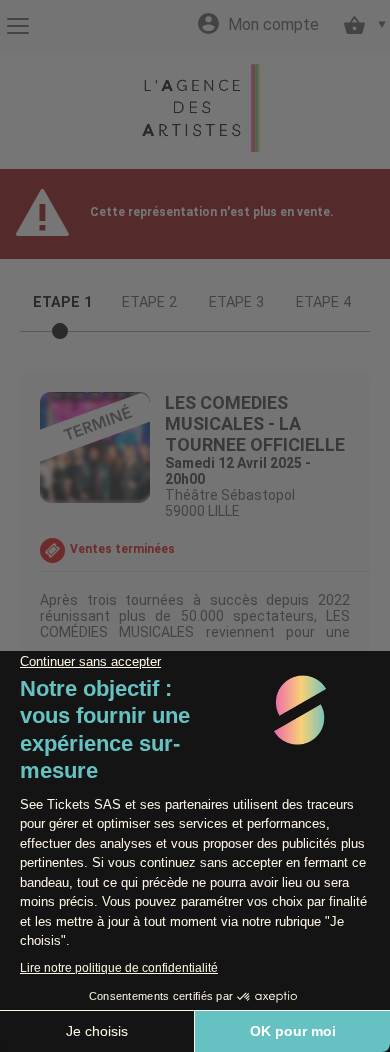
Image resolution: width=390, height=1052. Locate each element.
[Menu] (17, 26)
